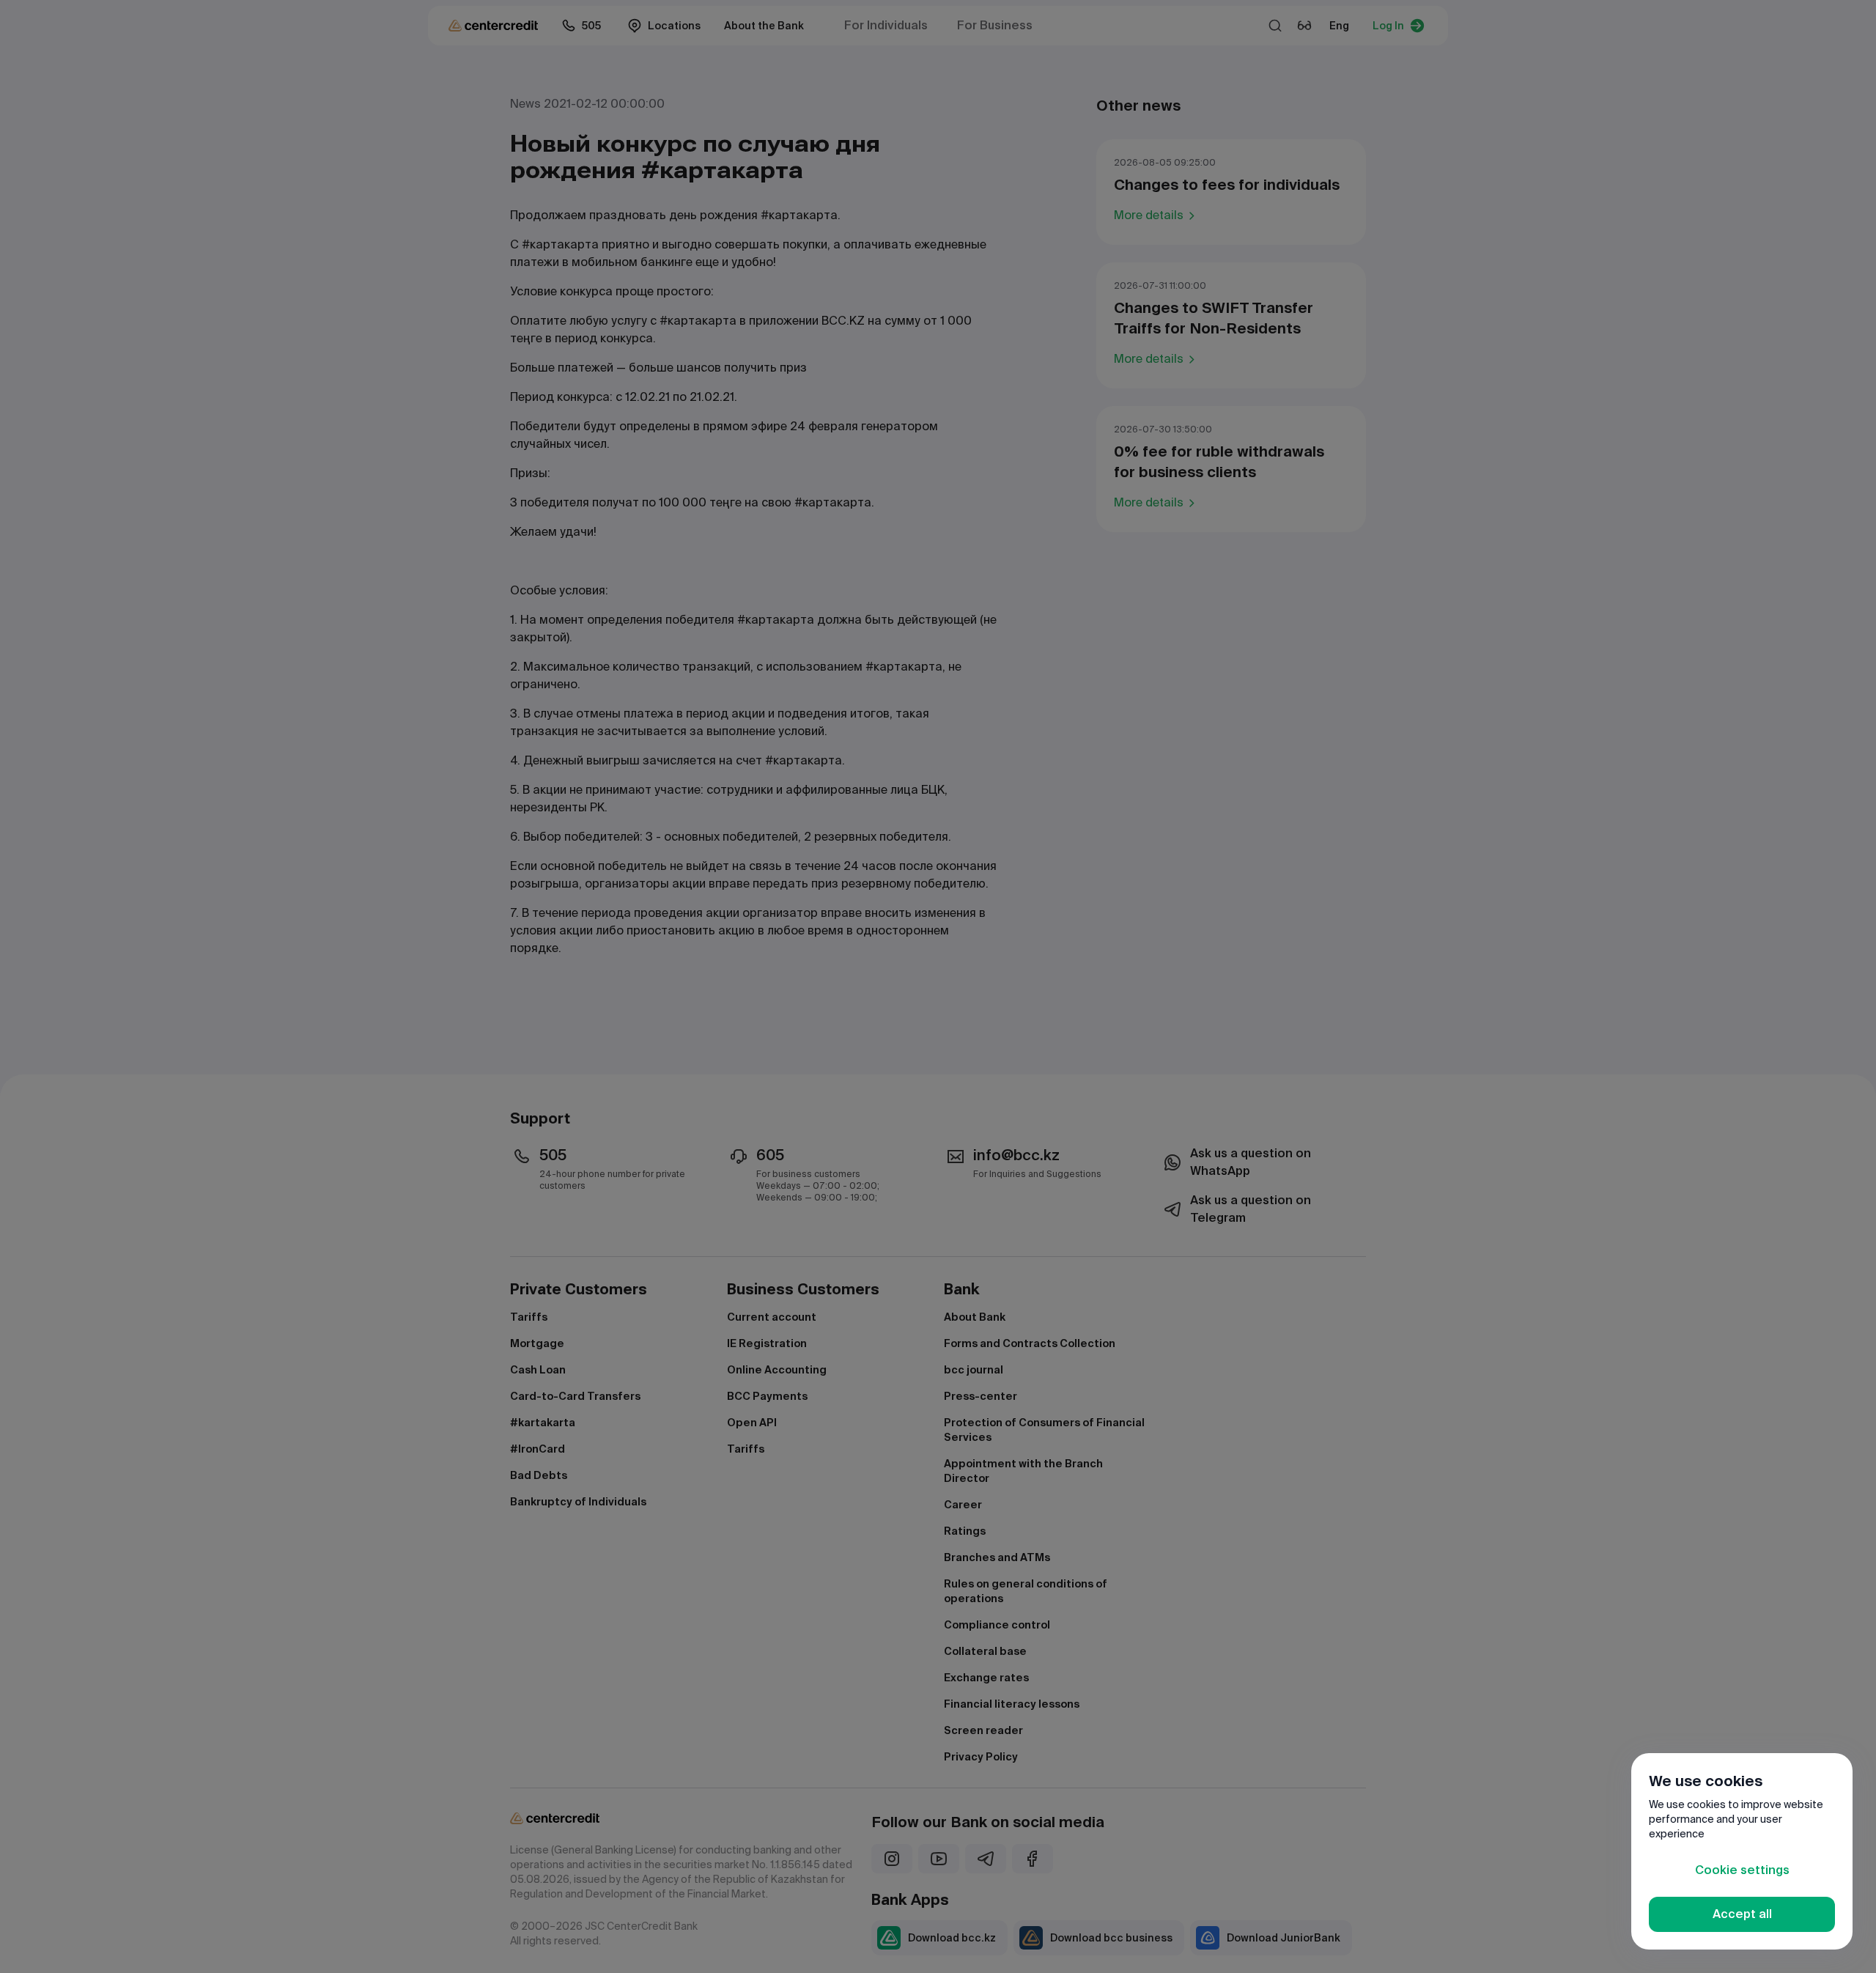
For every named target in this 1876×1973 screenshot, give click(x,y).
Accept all (1742, 1914)
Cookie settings (1742, 1870)
